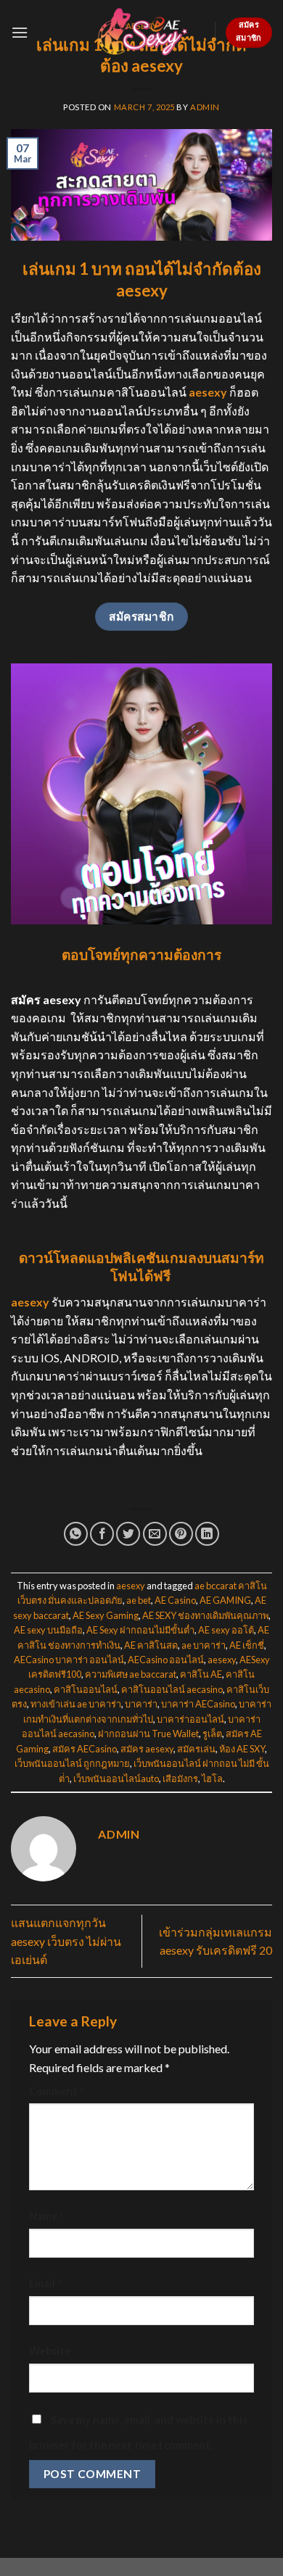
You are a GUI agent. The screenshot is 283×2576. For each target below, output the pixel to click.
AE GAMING (225, 1600)
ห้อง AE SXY (242, 1749)
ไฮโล (212, 1778)
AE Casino (175, 1600)
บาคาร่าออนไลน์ (190, 1719)
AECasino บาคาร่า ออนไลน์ (69, 1660)
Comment (56, 2091)
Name (46, 2216)
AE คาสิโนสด (151, 1645)
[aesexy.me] (142, 32)
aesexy (131, 1586)
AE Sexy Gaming (106, 1615)
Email (45, 2283)
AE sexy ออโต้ (226, 1630)
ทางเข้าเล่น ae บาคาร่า (76, 1704)
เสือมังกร (180, 1778)
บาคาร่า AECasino (198, 1704)
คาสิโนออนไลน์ (86, 1689)
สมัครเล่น (196, 1749)
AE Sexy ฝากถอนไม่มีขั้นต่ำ (140, 1630)
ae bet (139, 1600)
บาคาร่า (141, 1704)
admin (205, 107)
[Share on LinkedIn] (207, 1534)
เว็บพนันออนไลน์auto (116, 1778)
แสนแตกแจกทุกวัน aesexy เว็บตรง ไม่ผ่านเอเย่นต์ (66, 1941)
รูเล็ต (212, 1734)
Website (50, 2351)
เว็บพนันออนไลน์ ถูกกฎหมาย (72, 1763)
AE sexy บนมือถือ (48, 1630)
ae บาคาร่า (204, 1645)
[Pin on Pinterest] (181, 1534)
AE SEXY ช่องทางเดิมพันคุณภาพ (205, 1615)
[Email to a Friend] (155, 1534)
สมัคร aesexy (147, 1749)
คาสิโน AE (201, 1674)
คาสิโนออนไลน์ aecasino (172, 1689)
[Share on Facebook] (102, 1534)
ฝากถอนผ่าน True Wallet (148, 1734)
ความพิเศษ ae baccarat (131, 1674)
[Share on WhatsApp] (76, 1534)
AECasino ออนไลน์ (166, 1660)
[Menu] (20, 32)
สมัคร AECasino (85, 1749)
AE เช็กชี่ (247, 1645)
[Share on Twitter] (128, 1534)
